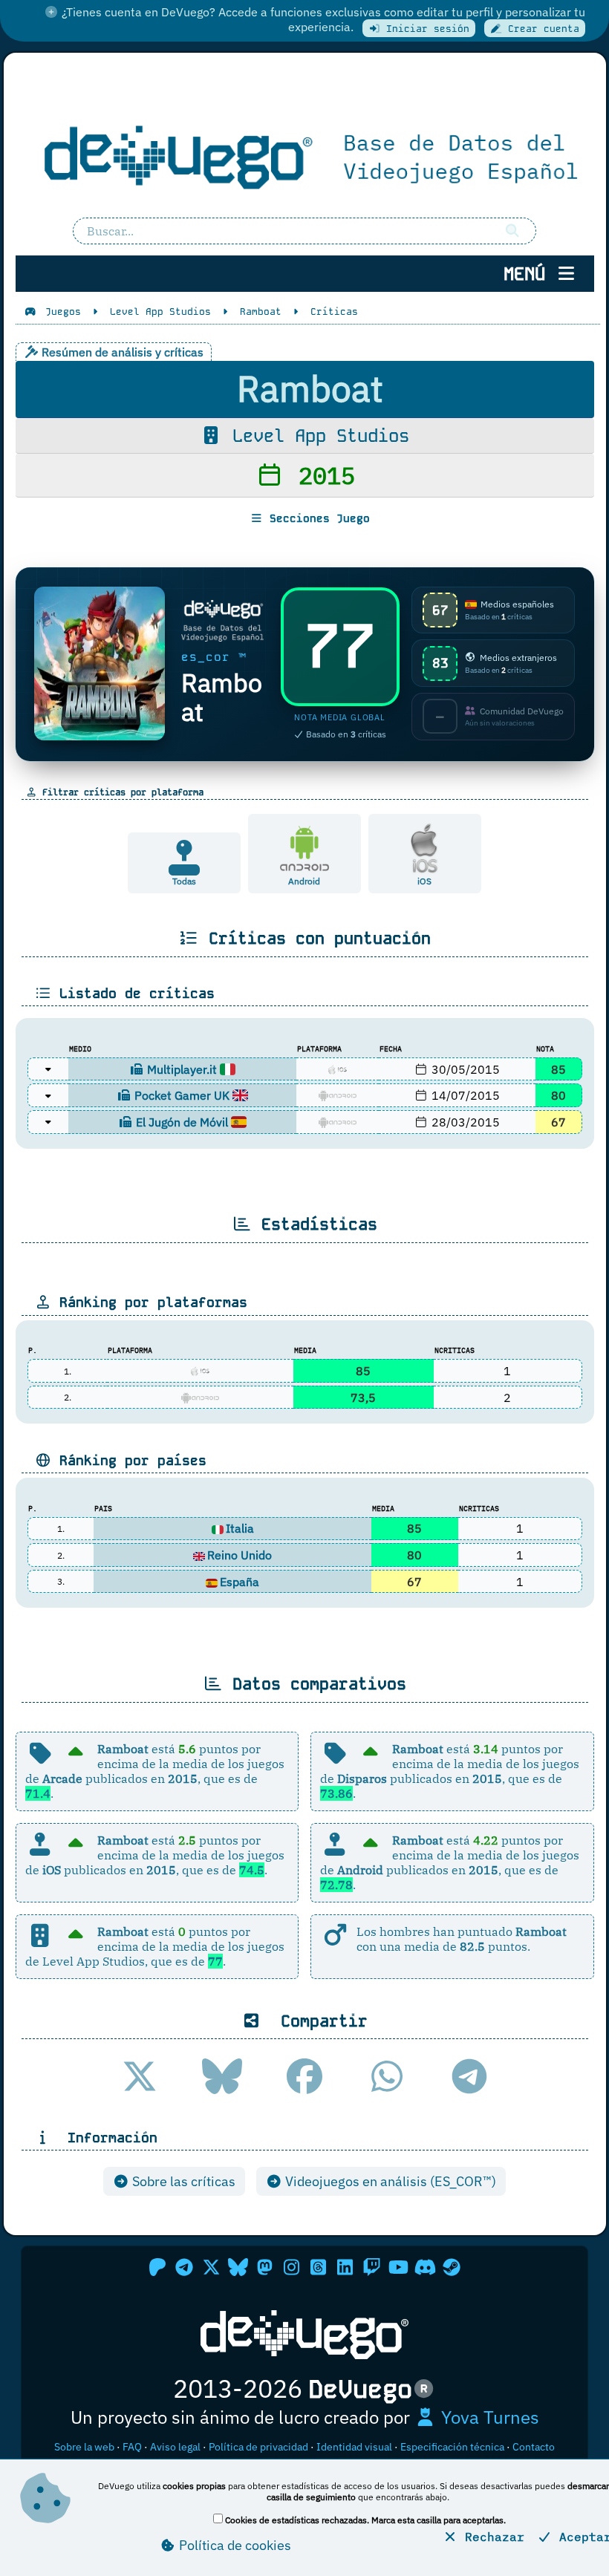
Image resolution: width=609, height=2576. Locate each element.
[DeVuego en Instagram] (291, 2267)
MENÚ (530, 274)
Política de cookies (234, 2545)
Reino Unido (240, 1555)
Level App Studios (316, 436)
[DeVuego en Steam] (452, 2267)
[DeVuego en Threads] (318, 2267)
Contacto (534, 2447)
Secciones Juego (316, 518)
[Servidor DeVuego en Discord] (425, 2267)
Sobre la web (84, 2447)
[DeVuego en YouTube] (398, 2267)
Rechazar (491, 2537)
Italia (240, 1528)
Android (304, 881)
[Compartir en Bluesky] (222, 2076)
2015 (320, 475)
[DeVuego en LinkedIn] (345, 2267)
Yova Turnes (488, 2417)
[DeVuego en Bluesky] (238, 2267)
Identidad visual (354, 2447)
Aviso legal (175, 2447)
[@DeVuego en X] (211, 2267)
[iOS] (424, 847)
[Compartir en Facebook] (304, 2076)
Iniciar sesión (425, 29)
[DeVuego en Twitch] (371, 2267)
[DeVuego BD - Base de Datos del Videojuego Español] (305, 155)
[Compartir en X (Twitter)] (140, 2076)
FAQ (132, 2447)
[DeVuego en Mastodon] (264, 2267)
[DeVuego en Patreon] (157, 2267)
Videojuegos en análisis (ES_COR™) (389, 2181)
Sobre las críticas (182, 2181)
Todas (184, 881)
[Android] (305, 847)
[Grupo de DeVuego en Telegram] (184, 2267)
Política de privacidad (258, 2447)
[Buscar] (512, 231)
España (240, 1582)
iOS (424, 881)
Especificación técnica (452, 2447)
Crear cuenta (541, 29)
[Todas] (184, 868)
